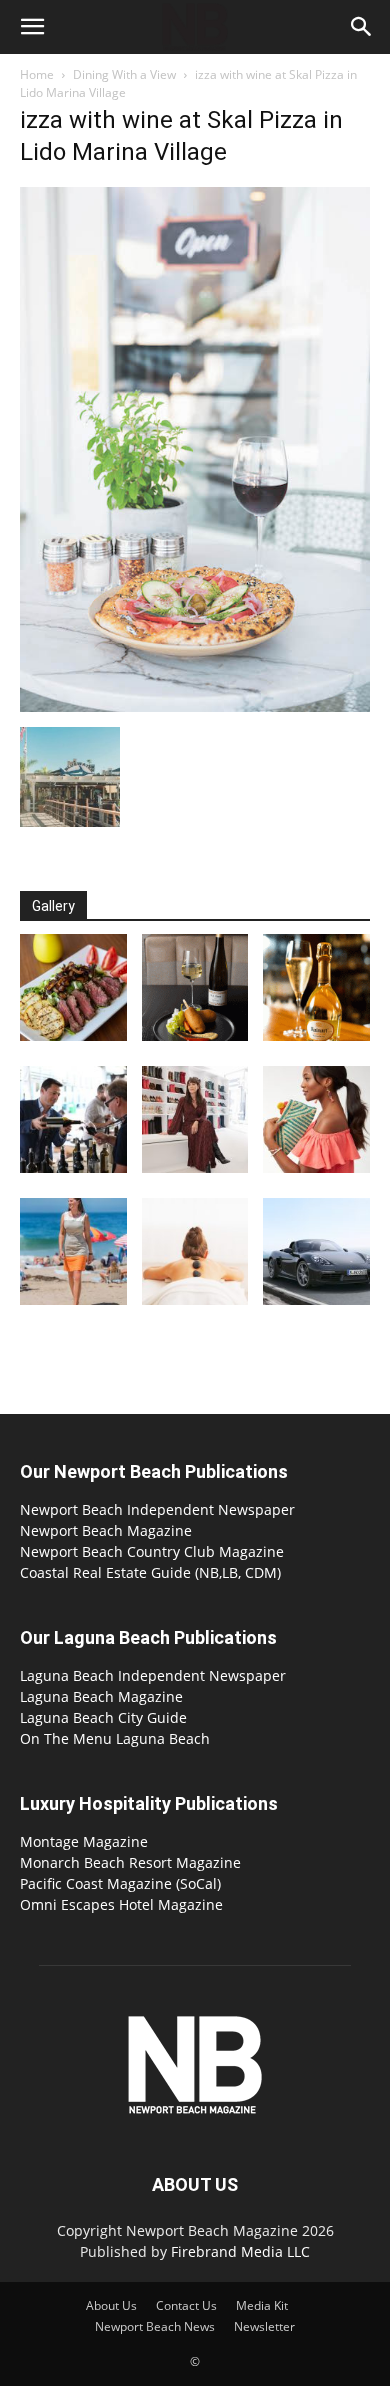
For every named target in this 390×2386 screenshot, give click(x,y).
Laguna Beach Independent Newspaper (153, 1675)
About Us (111, 2305)
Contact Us (186, 2305)
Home (37, 74)
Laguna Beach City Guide (103, 1717)
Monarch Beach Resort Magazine (130, 1862)
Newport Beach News (155, 2326)
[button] (32, 27)
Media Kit (262, 2305)
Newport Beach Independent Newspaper (157, 1509)
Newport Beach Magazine (106, 1530)
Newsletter (264, 2326)
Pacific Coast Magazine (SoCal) (120, 1883)
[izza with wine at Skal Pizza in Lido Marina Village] (195, 706)
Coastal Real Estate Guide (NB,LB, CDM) (150, 1572)
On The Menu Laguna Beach (115, 1738)
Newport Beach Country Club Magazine (152, 1551)
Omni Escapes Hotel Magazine (121, 1904)
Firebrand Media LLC (240, 2251)
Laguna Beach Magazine (101, 1696)
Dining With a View (124, 74)
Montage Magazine (84, 1841)
